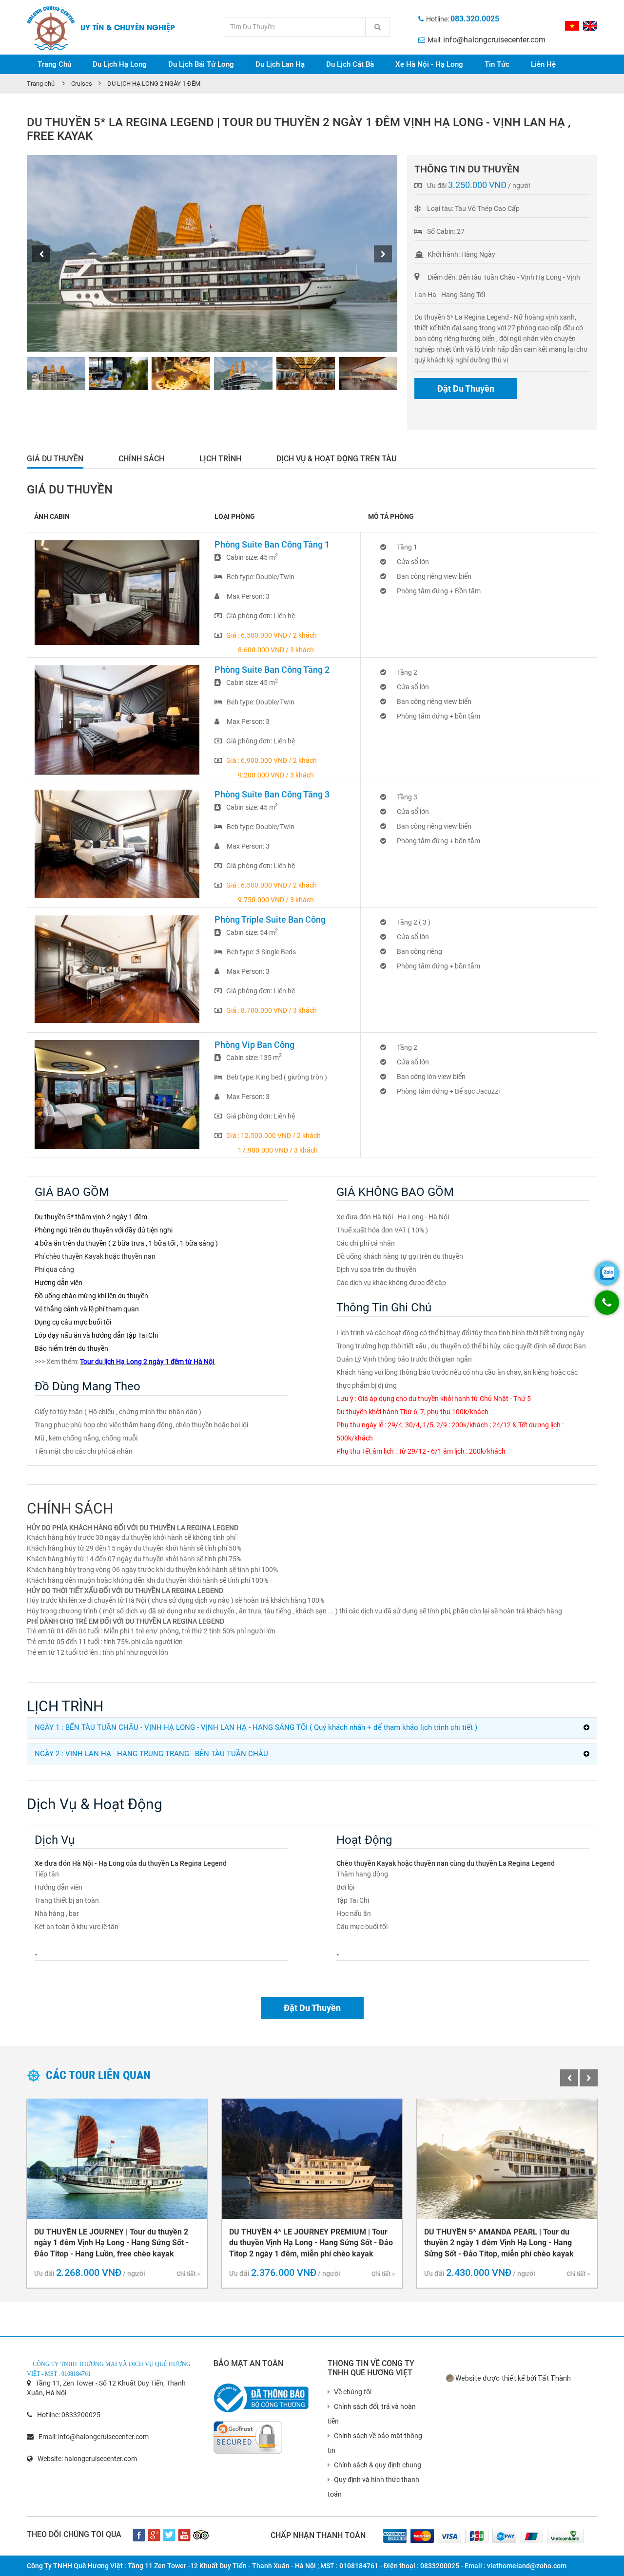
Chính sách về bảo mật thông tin (375, 2443)
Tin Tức (497, 64)
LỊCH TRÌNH (220, 459)
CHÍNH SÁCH (141, 459)
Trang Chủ (54, 64)
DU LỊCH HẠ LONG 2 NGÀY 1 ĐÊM (154, 84)
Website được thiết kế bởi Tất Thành (512, 2378)
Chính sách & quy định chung (378, 2465)
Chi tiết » (188, 2274)
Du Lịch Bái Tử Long (201, 64)
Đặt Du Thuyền (466, 388)
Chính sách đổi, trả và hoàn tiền (372, 2414)
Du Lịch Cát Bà (350, 64)
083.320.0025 (475, 19)
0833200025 (81, 2415)
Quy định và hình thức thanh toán (373, 2487)
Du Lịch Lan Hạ (280, 64)
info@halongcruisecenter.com (494, 40)
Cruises (82, 84)
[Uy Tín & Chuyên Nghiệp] (51, 28)
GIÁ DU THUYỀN (55, 459)
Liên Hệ (543, 64)
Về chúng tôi (353, 2392)
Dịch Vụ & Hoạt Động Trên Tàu (336, 459)
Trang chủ (41, 84)
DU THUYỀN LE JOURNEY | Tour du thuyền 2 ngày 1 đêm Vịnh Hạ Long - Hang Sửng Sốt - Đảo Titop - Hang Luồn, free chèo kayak (111, 2243)
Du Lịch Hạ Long (120, 64)
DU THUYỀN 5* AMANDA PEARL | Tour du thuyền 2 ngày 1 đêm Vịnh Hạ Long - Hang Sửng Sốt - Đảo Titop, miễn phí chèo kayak (499, 2243)
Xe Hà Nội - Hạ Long (429, 64)
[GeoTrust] (248, 2433)
